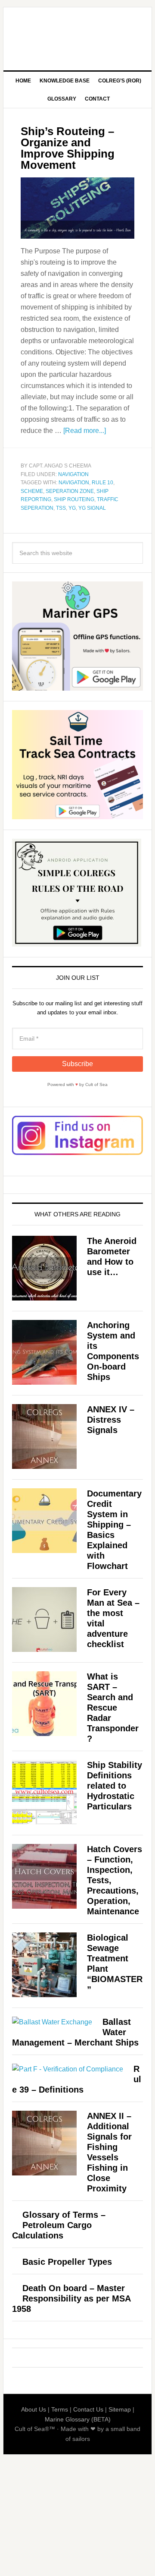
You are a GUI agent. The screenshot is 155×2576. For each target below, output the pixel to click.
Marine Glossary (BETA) (78, 2419)
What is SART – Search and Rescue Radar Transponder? (113, 1708)
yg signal (92, 508)
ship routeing (74, 499)
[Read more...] (85, 431)
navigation (74, 483)
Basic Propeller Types (67, 2262)
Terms (60, 2409)
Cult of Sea (77, 35)
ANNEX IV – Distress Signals (111, 1420)
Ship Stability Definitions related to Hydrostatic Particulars (115, 1786)
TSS (61, 508)
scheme (32, 491)
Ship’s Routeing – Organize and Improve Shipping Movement (68, 148)
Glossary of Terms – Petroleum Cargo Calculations (59, 2225)
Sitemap (120, 2409)
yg (72, 508)
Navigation (73, 474)
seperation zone (70, 491)
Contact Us (88, 2409)
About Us (34, 2409)
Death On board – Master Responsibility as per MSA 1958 (71, 2298)
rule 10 (102, 483)
